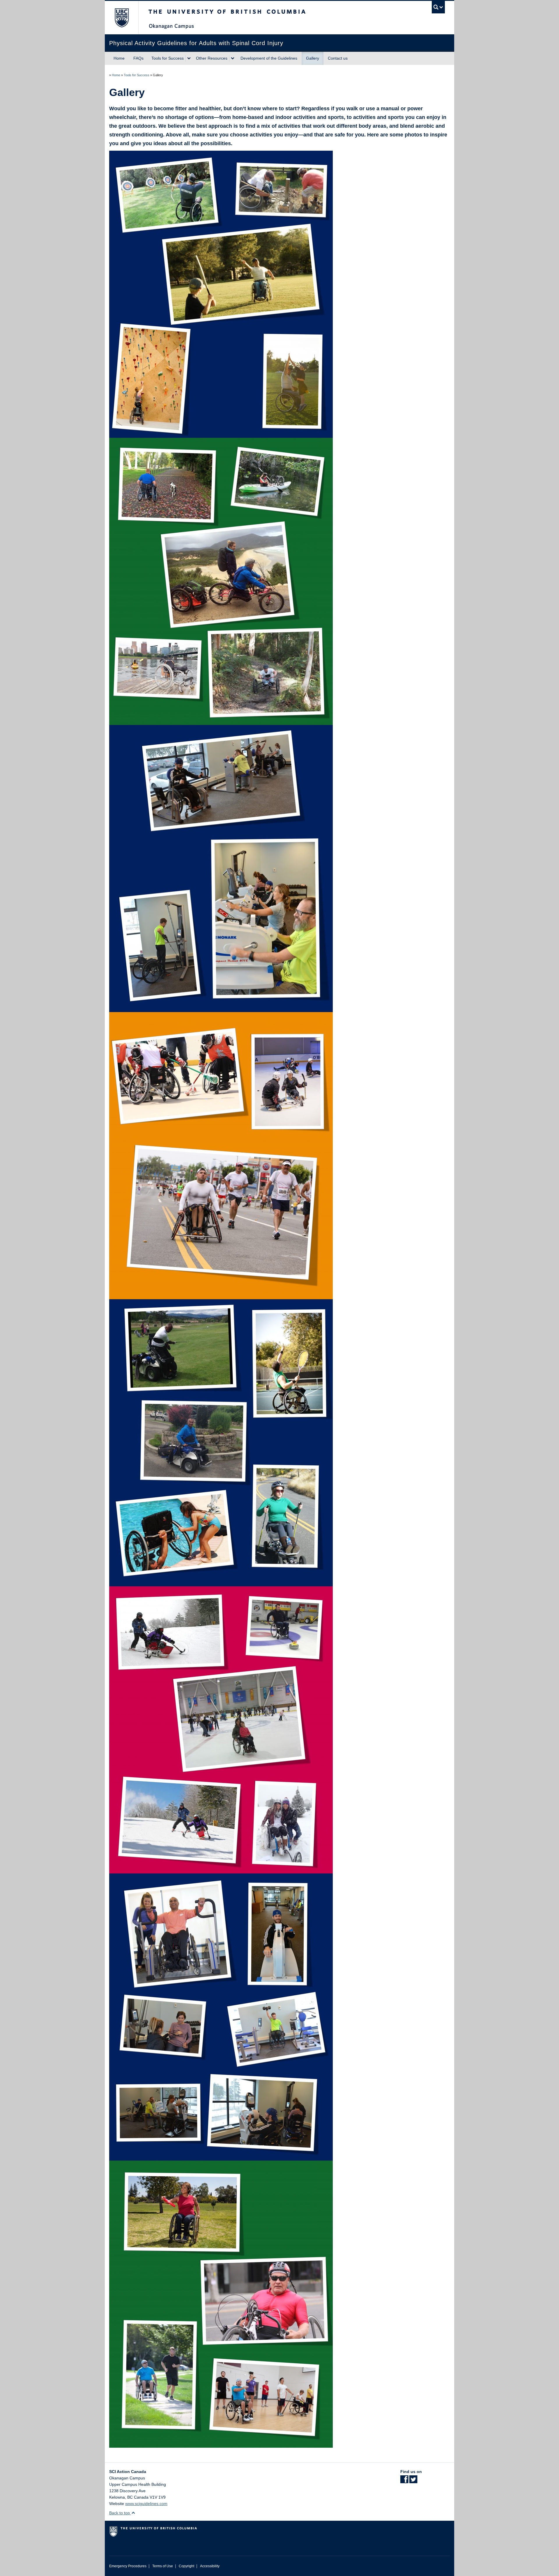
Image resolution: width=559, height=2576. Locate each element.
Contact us (338, 58)
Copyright (186, 2566)
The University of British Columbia (122, 18)
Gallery (313, 58)
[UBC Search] (438, 7)
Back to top (120, 2513)
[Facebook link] (404, 2481)
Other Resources (212, 58)
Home (119, 58)
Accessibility (210, 2566)
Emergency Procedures (128, 2566)
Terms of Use (163, 2566)
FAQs (138, 58)
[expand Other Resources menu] (233, 58)
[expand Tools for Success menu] (189, 58)
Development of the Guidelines (269, 58)
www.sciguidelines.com (146, 2504)
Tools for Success (168, 58)
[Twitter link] (413, 2481)
